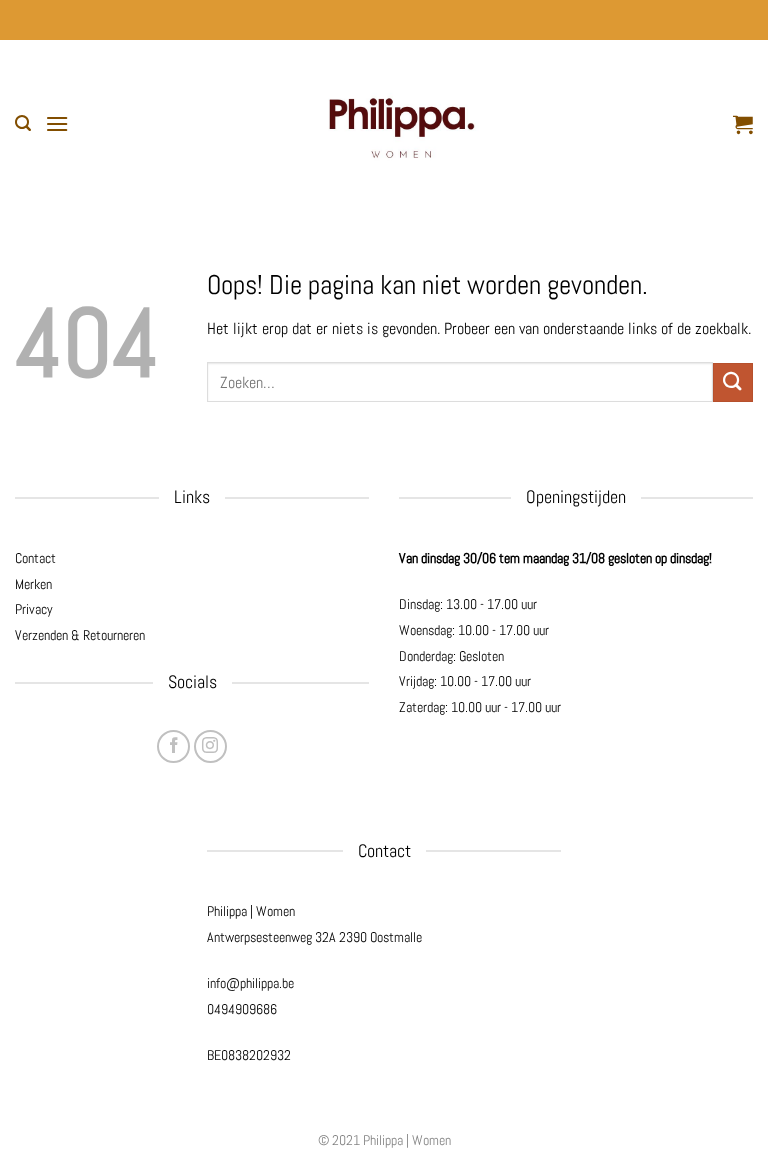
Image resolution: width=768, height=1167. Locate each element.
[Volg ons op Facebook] (173, 746)
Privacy (34, 609)
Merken (33, 584)
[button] (23, 123)
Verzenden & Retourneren (80, 635)
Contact (35, 558)
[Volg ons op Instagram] (210, 746)
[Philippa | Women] (401, 123)
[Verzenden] (733, 382)
